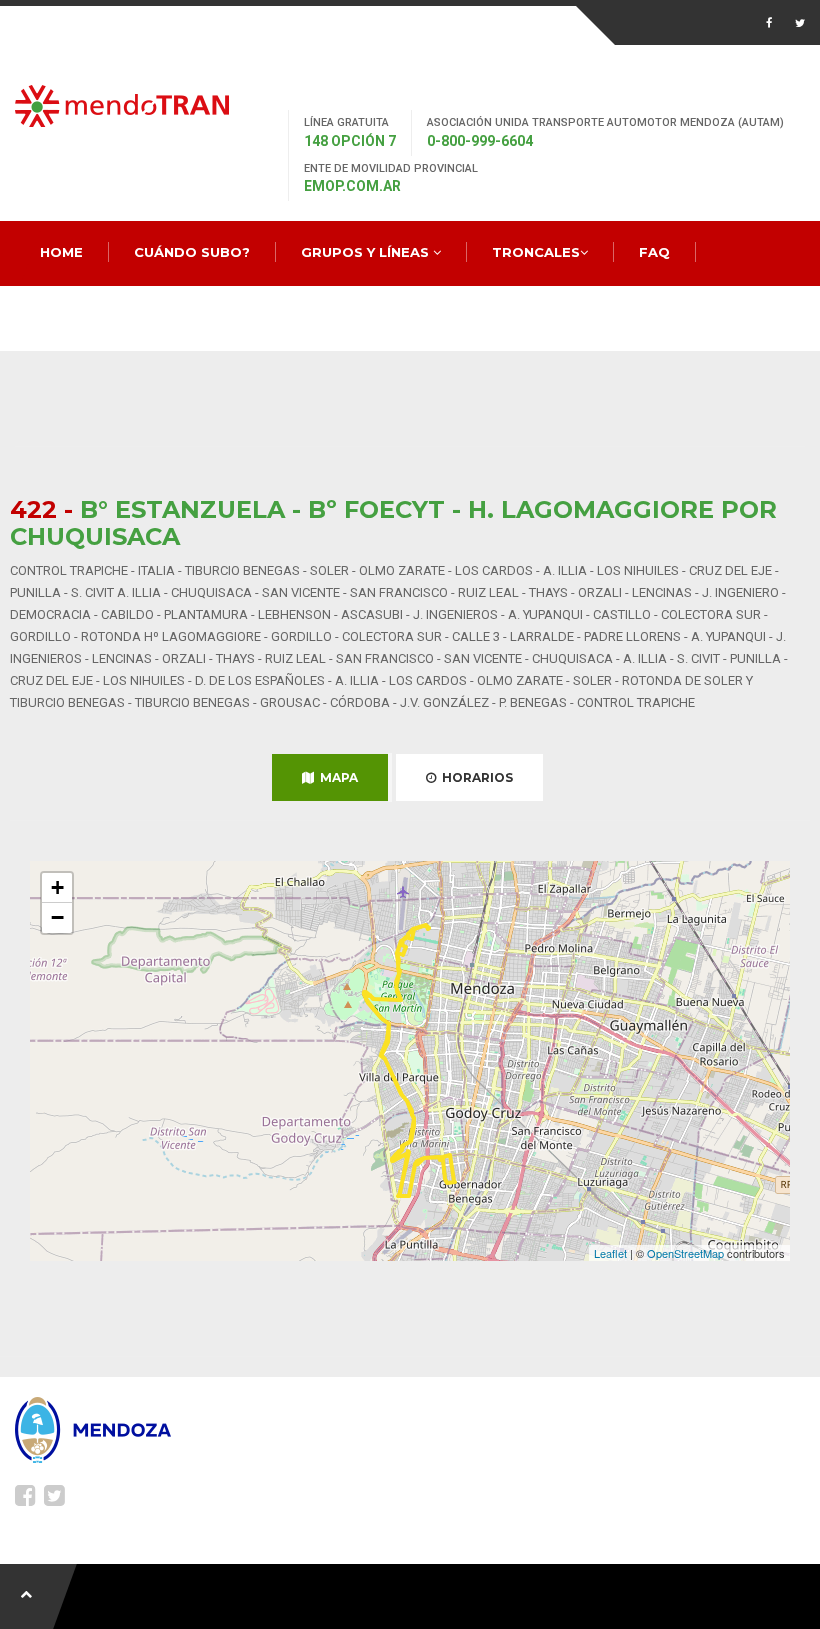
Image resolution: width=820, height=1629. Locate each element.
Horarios (474, 777)
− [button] (57, 917)
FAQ (654, 252)
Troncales (536, 252)
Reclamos (80, 317)
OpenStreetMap (685, 1253)
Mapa (336, 777)
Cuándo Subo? (192, 252)
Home (61, 252)
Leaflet (610, 1253)
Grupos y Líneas (367, 252)
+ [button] (57, 887)
